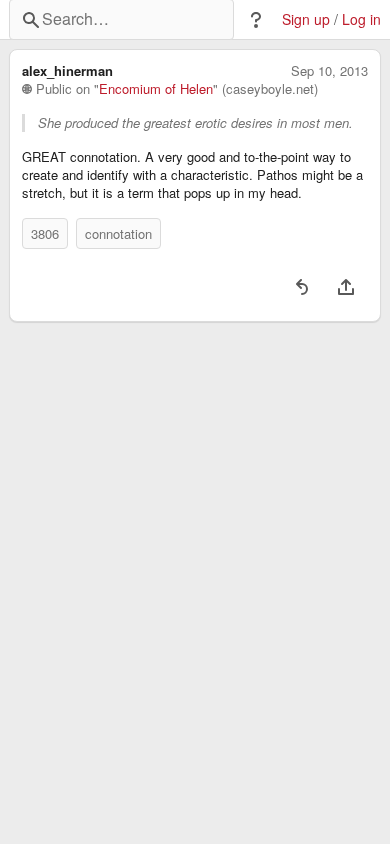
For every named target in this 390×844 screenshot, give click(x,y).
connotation (118, 233)
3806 (45, 233)
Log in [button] (361, 19)
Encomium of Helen (156, 89)
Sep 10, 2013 (329, 71)
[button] (256, 20)
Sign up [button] (306, 19)
